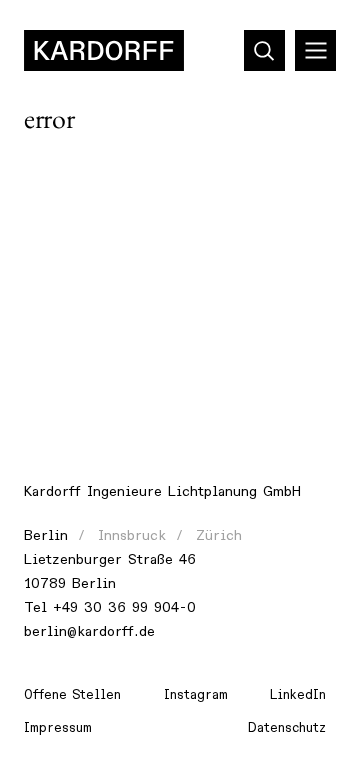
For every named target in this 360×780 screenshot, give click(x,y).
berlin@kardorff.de (89, 631)
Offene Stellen (72, 695)
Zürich (219, 535)
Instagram (196, 695)
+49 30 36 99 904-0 (124, 607)
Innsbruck (132, 535)
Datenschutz (287, 728)
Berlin (46, 535)
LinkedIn (298, 695)
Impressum (58, 728)
